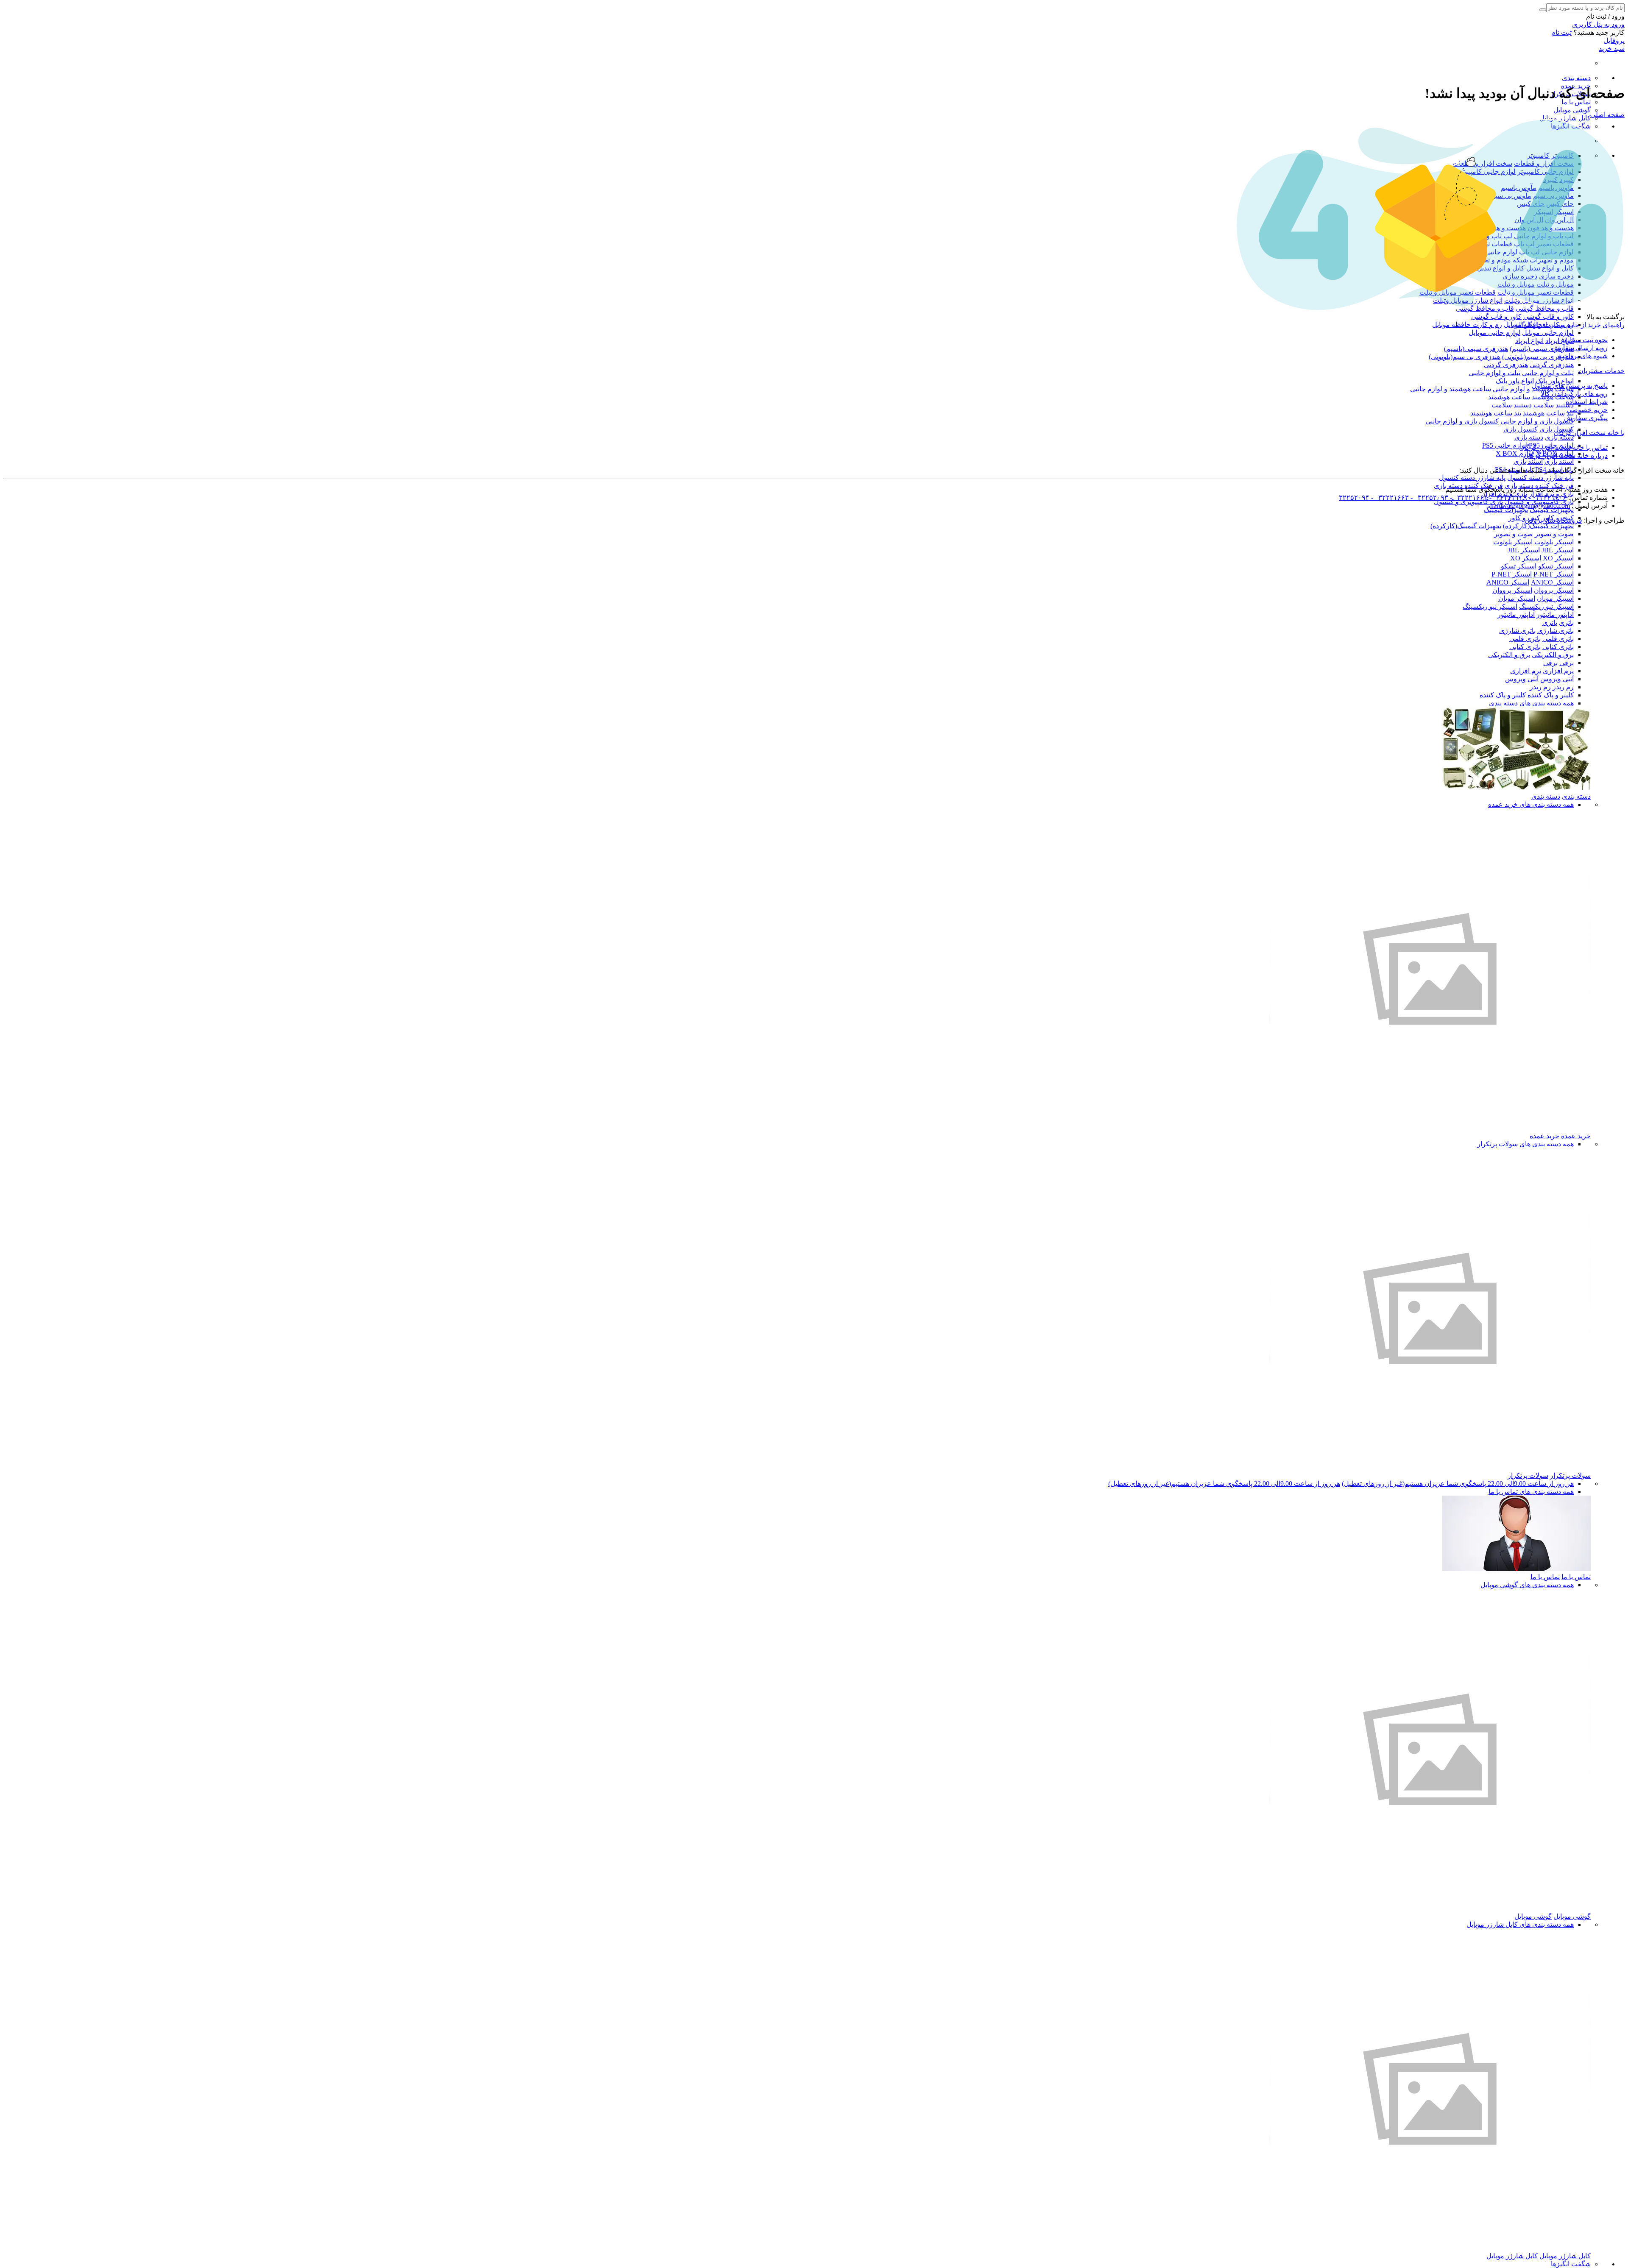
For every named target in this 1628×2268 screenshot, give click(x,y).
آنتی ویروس (1557, 679)
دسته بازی (1559, 437)
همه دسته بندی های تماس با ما (1531, 1492)
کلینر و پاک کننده (1551, 695)
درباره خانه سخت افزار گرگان (1566, 456)
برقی (1567, 663)
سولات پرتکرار (1570, 1475)
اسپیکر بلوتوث (1554, 542)
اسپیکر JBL (1558, 550)
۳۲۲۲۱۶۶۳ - (1389, 497)
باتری (1566, 623)
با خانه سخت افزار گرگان (1589, 433)
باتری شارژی (1556, 631)
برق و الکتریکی (1553, 655)
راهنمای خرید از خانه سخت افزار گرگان (1569, 325)
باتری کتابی (1558, 647)
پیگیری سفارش (1586, 418)
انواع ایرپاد (1529, 341)
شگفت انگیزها (1571, 2264)
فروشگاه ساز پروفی (1553, 520)
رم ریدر (1563, 687)
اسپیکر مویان (1555, 598)
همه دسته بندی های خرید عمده (1531, 804)
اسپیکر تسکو (1556, 566)
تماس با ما (1576, 102)
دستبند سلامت (1554, 405)
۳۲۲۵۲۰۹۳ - (1429, 497)
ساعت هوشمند (1509, 397)
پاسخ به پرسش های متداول (1570, 386)
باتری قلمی (1558, 639)
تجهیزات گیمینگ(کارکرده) (1538, 526)
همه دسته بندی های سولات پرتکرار (1525, 1144)
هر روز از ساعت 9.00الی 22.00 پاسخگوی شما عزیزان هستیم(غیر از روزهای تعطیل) (1458, 1484)
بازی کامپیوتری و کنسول (1468, 502)
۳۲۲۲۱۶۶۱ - (1468, 497)
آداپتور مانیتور (1555, 614)
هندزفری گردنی (1552, 365)
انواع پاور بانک (1555, 381)
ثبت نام (1561, 32)
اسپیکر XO (1558, 558)
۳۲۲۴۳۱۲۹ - (1507, 497)
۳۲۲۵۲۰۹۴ (1354, 497)
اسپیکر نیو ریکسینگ (1546, 606)
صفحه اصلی (1607, 115)
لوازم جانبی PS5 (1505, 445)
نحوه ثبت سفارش (1583, 340)
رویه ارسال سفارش (1579, 348)
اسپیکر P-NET (1554, 574)
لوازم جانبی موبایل (1548, 333)
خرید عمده (1576, 1136)
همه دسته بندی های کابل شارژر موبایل (1520, 1924)
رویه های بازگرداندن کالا (1574, 394)
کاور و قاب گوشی (1549, 316)
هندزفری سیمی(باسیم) (1542, 349)
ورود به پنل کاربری (1598, 24)
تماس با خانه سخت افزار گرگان (1563, 447)
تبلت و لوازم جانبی (1548, 373)
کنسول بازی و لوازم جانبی (1537, 421)
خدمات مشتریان (1602, 371)
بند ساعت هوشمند (1548, 413)
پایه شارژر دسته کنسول (1540, 478)
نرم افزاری (1558, 671)
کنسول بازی (1521, 429)
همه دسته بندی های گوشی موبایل (1527, 1585)
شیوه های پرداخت (1583, 356)
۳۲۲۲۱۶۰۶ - (1547, 497)
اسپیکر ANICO (1552, 582)
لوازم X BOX (1515, 453)
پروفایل (1614, 40)
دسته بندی (1576, 78)
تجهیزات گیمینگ (1552, 510)
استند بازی (1559, 461)
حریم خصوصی (1587, 410)
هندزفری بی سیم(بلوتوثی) (1538, 357)
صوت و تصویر (1554, 534)
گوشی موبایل (1572, 110)
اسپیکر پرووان (1554, 590)
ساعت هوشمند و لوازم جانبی (1451, 389)
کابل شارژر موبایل (1565, 118)
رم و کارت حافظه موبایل (1467, 325)
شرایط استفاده (1587, 402)
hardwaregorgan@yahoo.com (1530, 506)
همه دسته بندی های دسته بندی (1531, 703)
